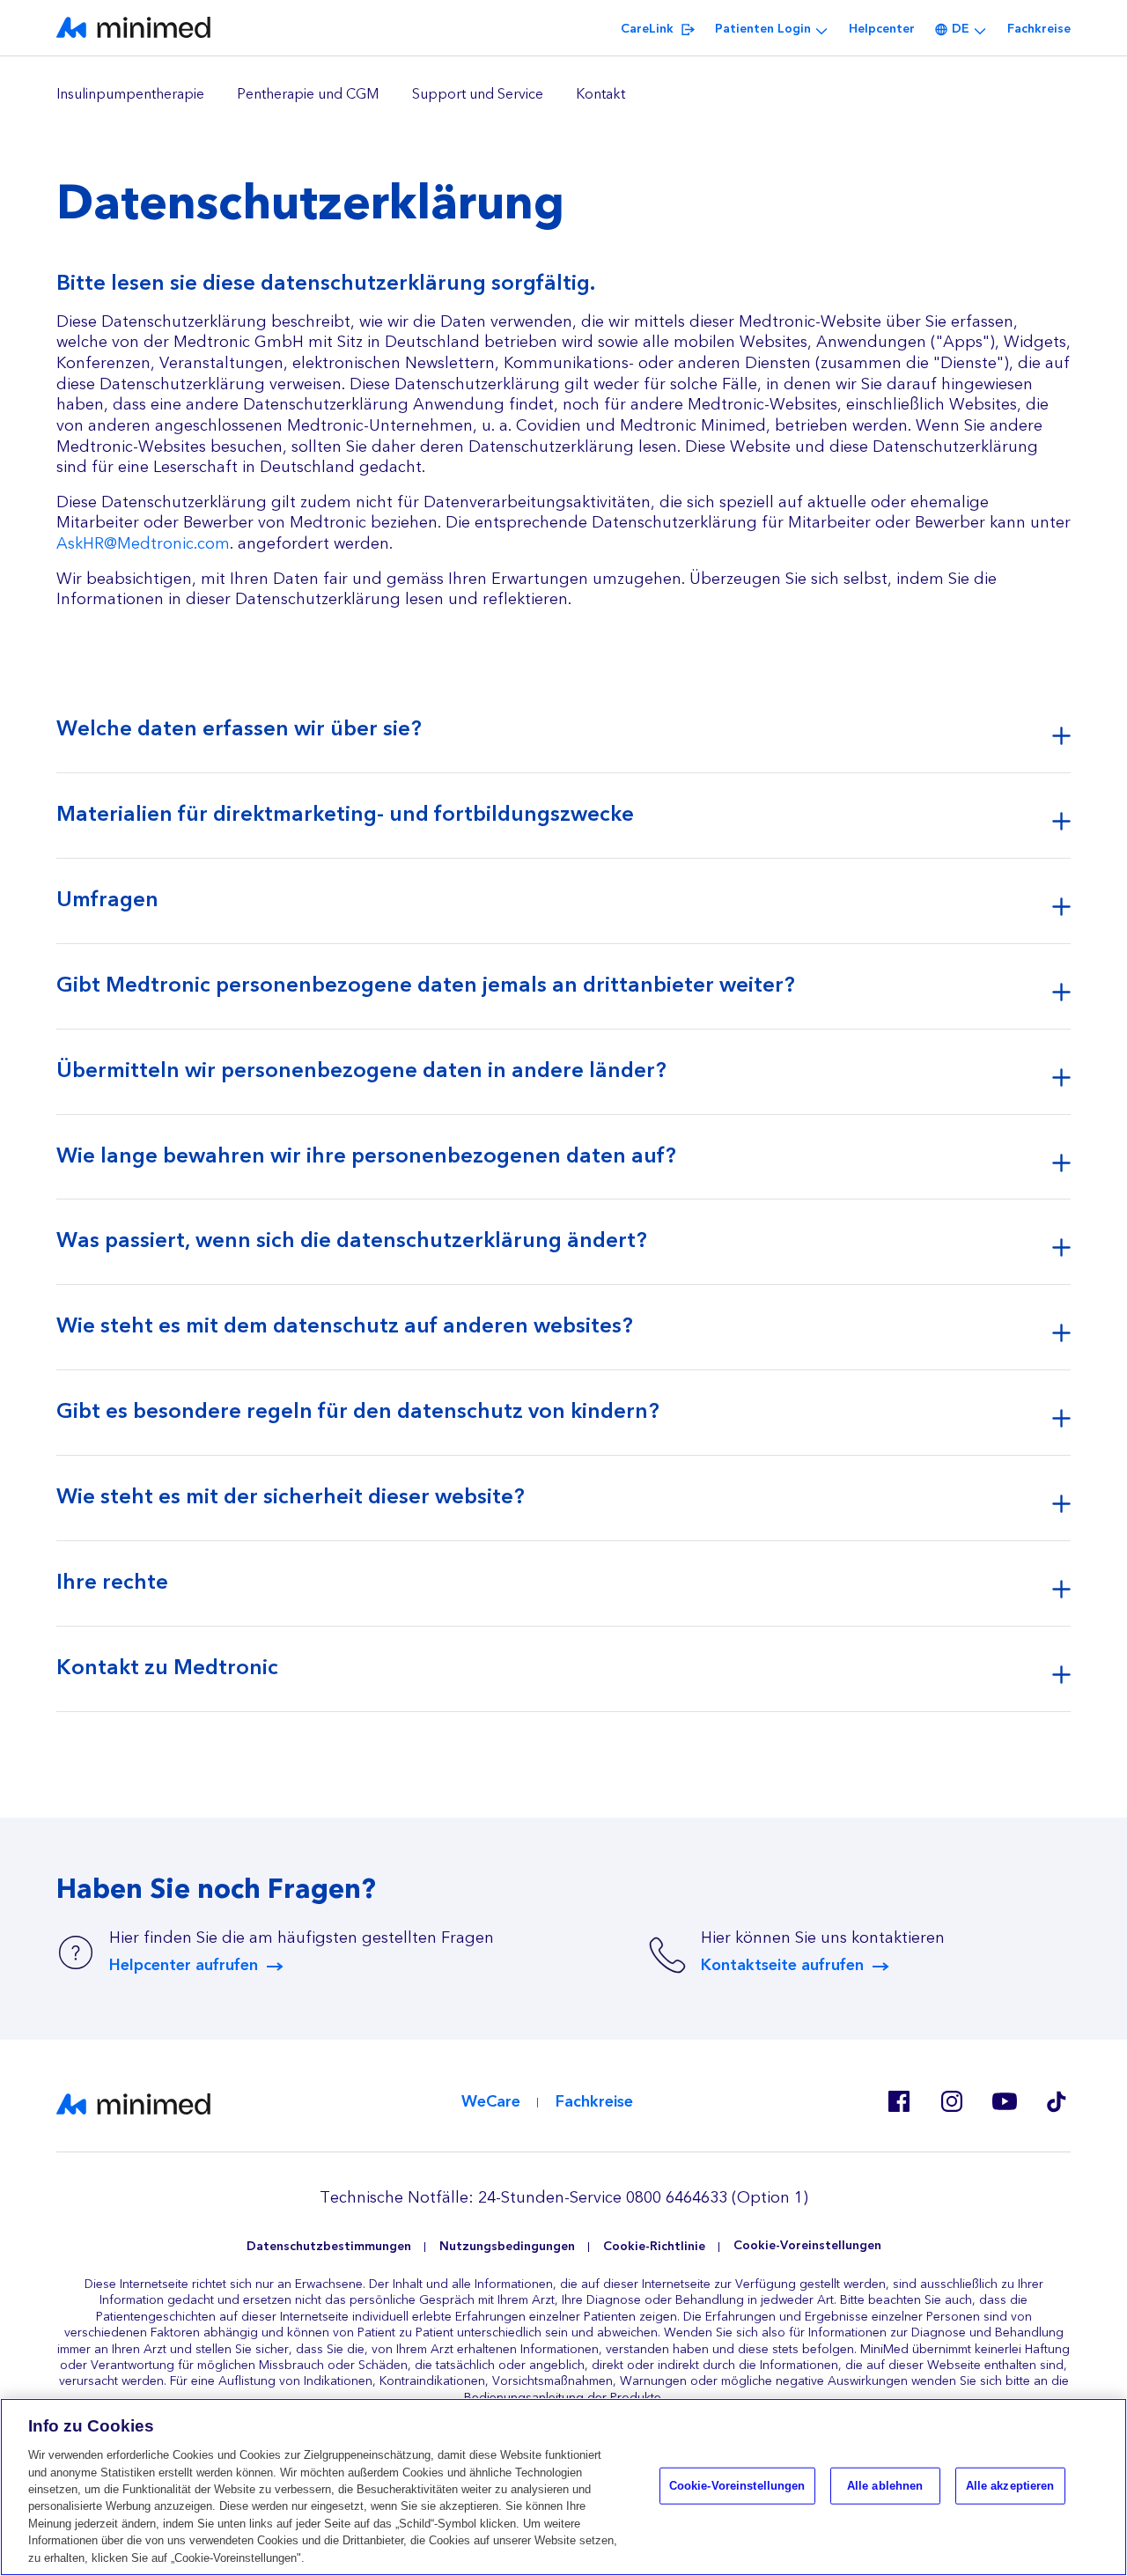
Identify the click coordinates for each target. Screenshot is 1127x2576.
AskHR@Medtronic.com (143, 544)
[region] (563, 95)
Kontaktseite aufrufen (782, 1966)
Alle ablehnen (885, 2486)
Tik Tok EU (1057, 2101)
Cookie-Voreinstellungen (807, 2246)
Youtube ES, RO (1004, 2101)
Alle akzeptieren (1010, 2486)
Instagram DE (951, 2101)
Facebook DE (898, 2101)
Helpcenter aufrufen (184, 1966)
